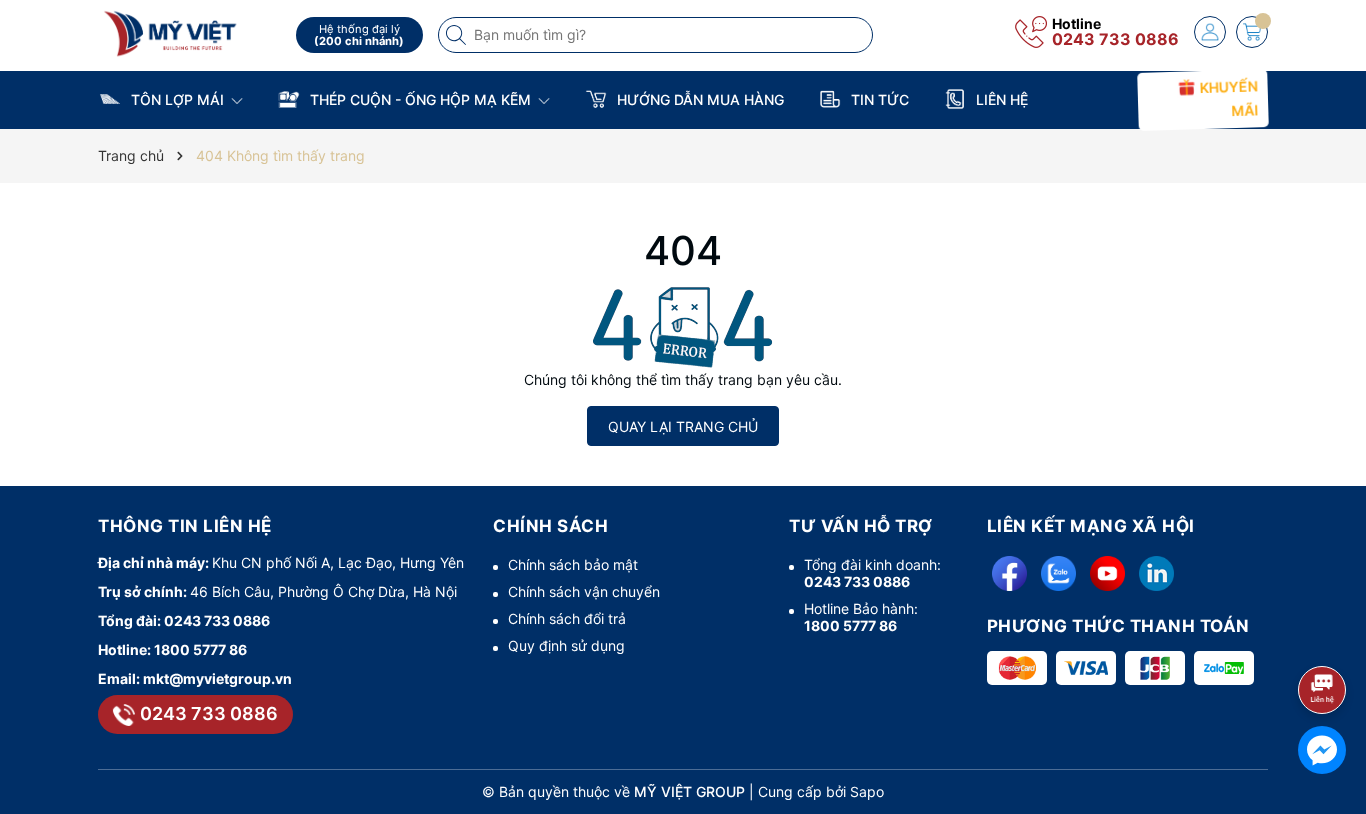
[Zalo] (1058, 573)
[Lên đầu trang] (1325, 636)
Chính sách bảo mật (573, 564)
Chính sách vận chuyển (584, 591)
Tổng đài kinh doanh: (872, 573)
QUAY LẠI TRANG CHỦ (683, 426)
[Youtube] (1107, 573)
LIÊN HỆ (1000, 99)
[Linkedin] (1156, 573)
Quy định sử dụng (566, 645)
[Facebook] (1009, 573)
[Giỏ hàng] (1252, 32)
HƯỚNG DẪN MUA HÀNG (698, 99)
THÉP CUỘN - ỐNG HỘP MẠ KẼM (420, 99)
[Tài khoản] (1210, 32)
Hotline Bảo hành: (861, 617)
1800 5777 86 (200, 649)
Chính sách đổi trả (567, 618)
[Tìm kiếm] (458, 35)
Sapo (867, 791)
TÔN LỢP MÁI (177, 99)
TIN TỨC (878, 99)
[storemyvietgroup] (190, 32)
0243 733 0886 (1115, 39)
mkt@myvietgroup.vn (217, 678)
